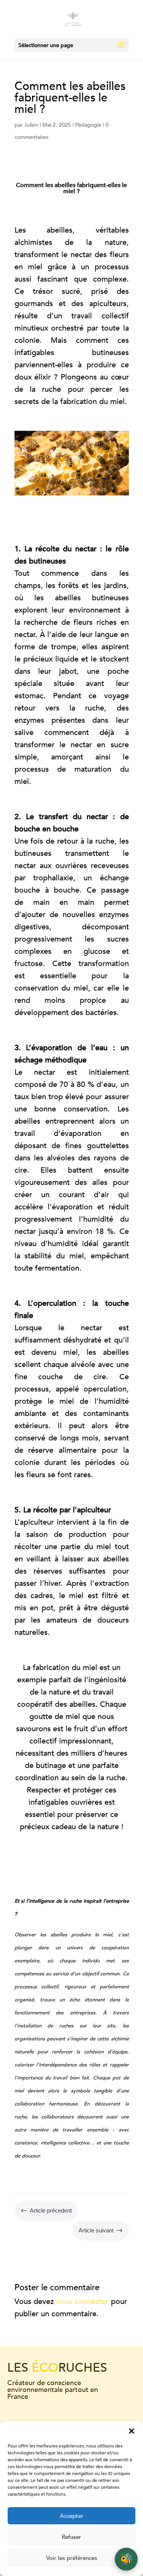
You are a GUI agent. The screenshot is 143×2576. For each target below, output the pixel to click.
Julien (31, 125)
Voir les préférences (72, 2558)
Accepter (72, 2516)
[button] (132, 2431)
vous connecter (82, 2301)
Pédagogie (88, 125)
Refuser (71, 2537)
